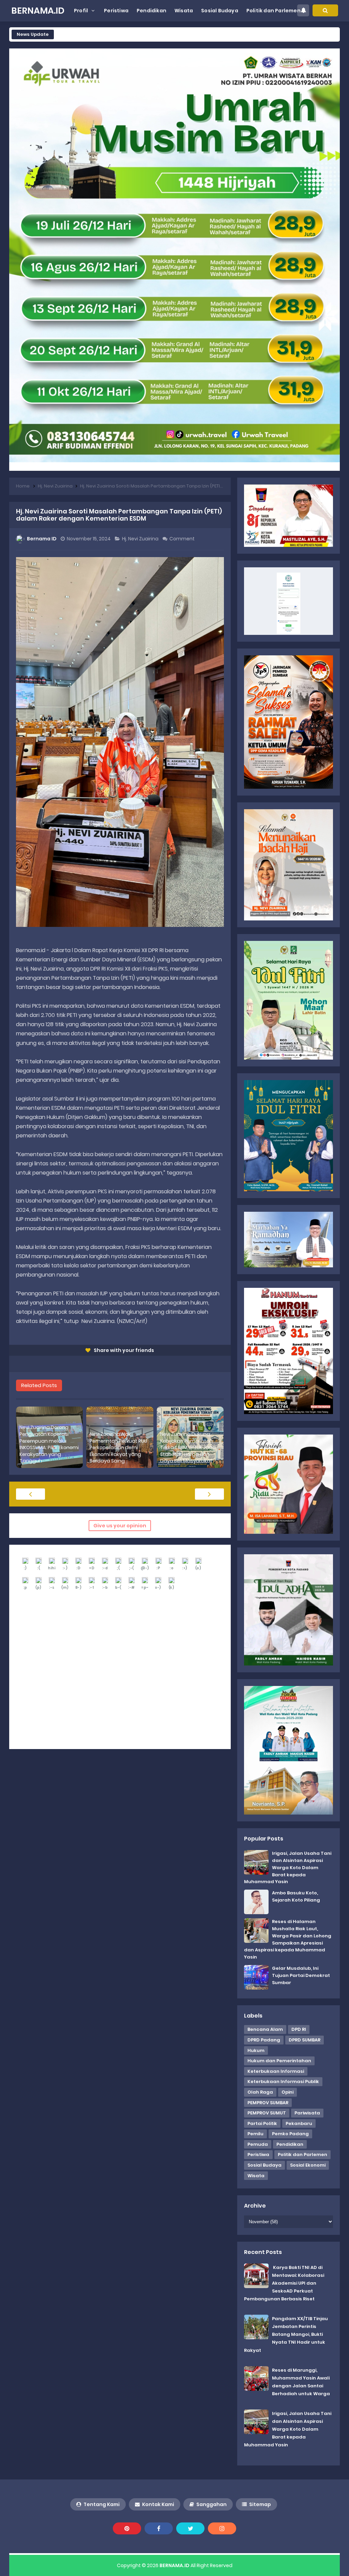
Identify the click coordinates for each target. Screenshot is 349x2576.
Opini (287, 2092)
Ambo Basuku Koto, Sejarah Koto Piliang (296, 1896)
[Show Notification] (303, 10)
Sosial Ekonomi (308, 2165)
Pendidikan (290, 2144)
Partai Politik (262, 2123)
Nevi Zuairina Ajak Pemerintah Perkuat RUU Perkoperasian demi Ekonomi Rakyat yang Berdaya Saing (118, 1448)
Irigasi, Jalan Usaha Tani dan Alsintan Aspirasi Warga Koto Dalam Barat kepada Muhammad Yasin (288, 1867)
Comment (183, 539)
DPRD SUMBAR (305, 2040)
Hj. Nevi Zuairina (141, 539)
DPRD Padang (264, 2040)
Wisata (256, 2176)
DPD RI (299, 2029)
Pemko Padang (290, 2134)
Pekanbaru (299, 2123)
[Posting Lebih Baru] (31, 1494)
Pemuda (258, 2144)
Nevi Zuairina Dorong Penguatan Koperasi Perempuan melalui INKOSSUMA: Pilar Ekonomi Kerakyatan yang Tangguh (49, 1444)
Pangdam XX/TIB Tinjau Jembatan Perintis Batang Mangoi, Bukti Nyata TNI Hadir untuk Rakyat (286, 2334)
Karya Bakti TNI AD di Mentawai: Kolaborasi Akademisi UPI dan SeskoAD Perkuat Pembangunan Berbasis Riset (284, 2283)
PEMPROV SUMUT (267, 2113)
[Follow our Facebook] (159, 2528)
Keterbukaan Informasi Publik (283, 2082)
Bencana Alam (265, 2029)
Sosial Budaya (264, 2165)
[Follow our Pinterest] (127, 2528)
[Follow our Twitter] (190, 2528)
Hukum (256, 2050)
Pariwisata (307, 2113)
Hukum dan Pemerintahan (279, 2061)
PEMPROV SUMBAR (268, 2103)
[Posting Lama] (209, 1494)
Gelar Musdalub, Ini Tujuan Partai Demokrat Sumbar (301, 1975)
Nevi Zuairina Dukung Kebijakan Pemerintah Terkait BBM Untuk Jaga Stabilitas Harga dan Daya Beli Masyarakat (188, 1448)
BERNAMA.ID (174, 2565)
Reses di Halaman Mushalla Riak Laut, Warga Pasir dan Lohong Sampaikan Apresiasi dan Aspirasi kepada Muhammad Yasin (288, 1939)
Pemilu (255, 2134)
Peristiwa (258, 2155)
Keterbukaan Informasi (276, 2071)
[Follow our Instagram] (222, 2528)
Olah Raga (260, 2092)
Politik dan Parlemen (302, 2155)
